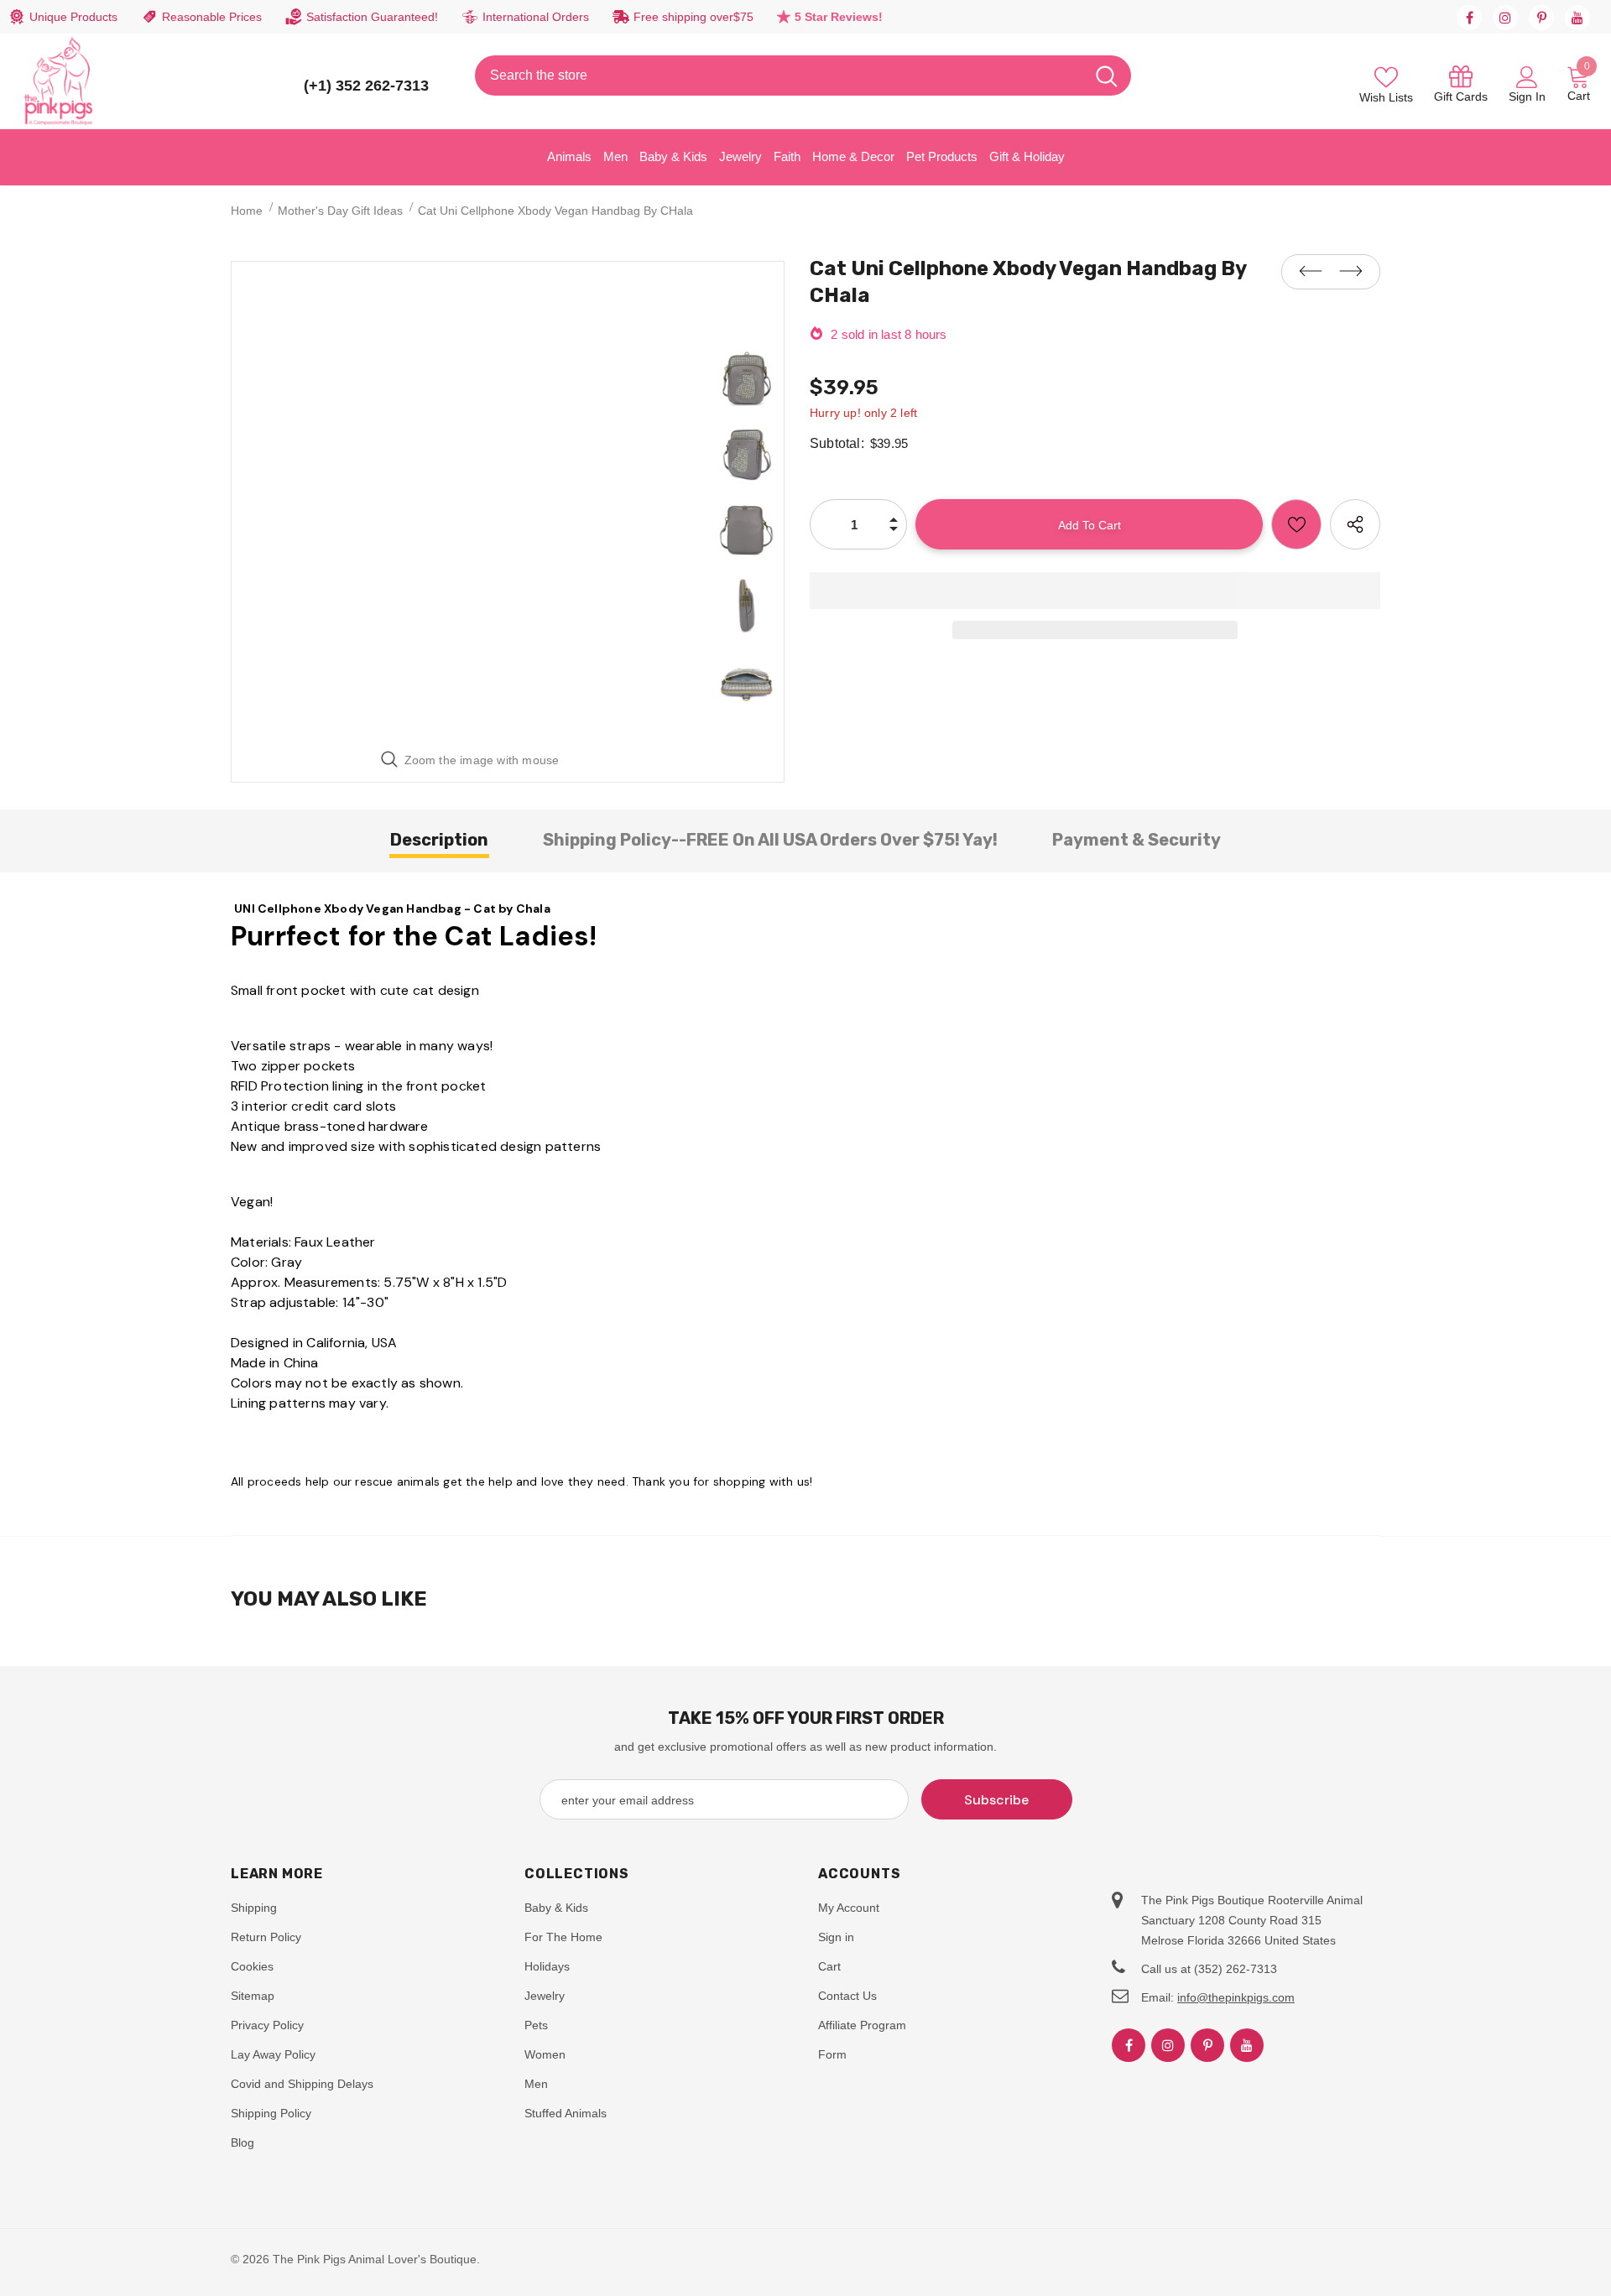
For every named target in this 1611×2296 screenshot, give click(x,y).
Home (247, 211)
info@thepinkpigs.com (1236, 1997)
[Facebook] (1469, 18)
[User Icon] (1527, 76)
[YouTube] (1577, 18)
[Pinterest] (1541, 18)
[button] (1095, 591)
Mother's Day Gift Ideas (340, 211)
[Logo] (59, 81)
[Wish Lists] (1296, 524)
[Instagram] (1505, 18)
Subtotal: (837, 443)
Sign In (1527, 96)
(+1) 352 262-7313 (366, 86)
